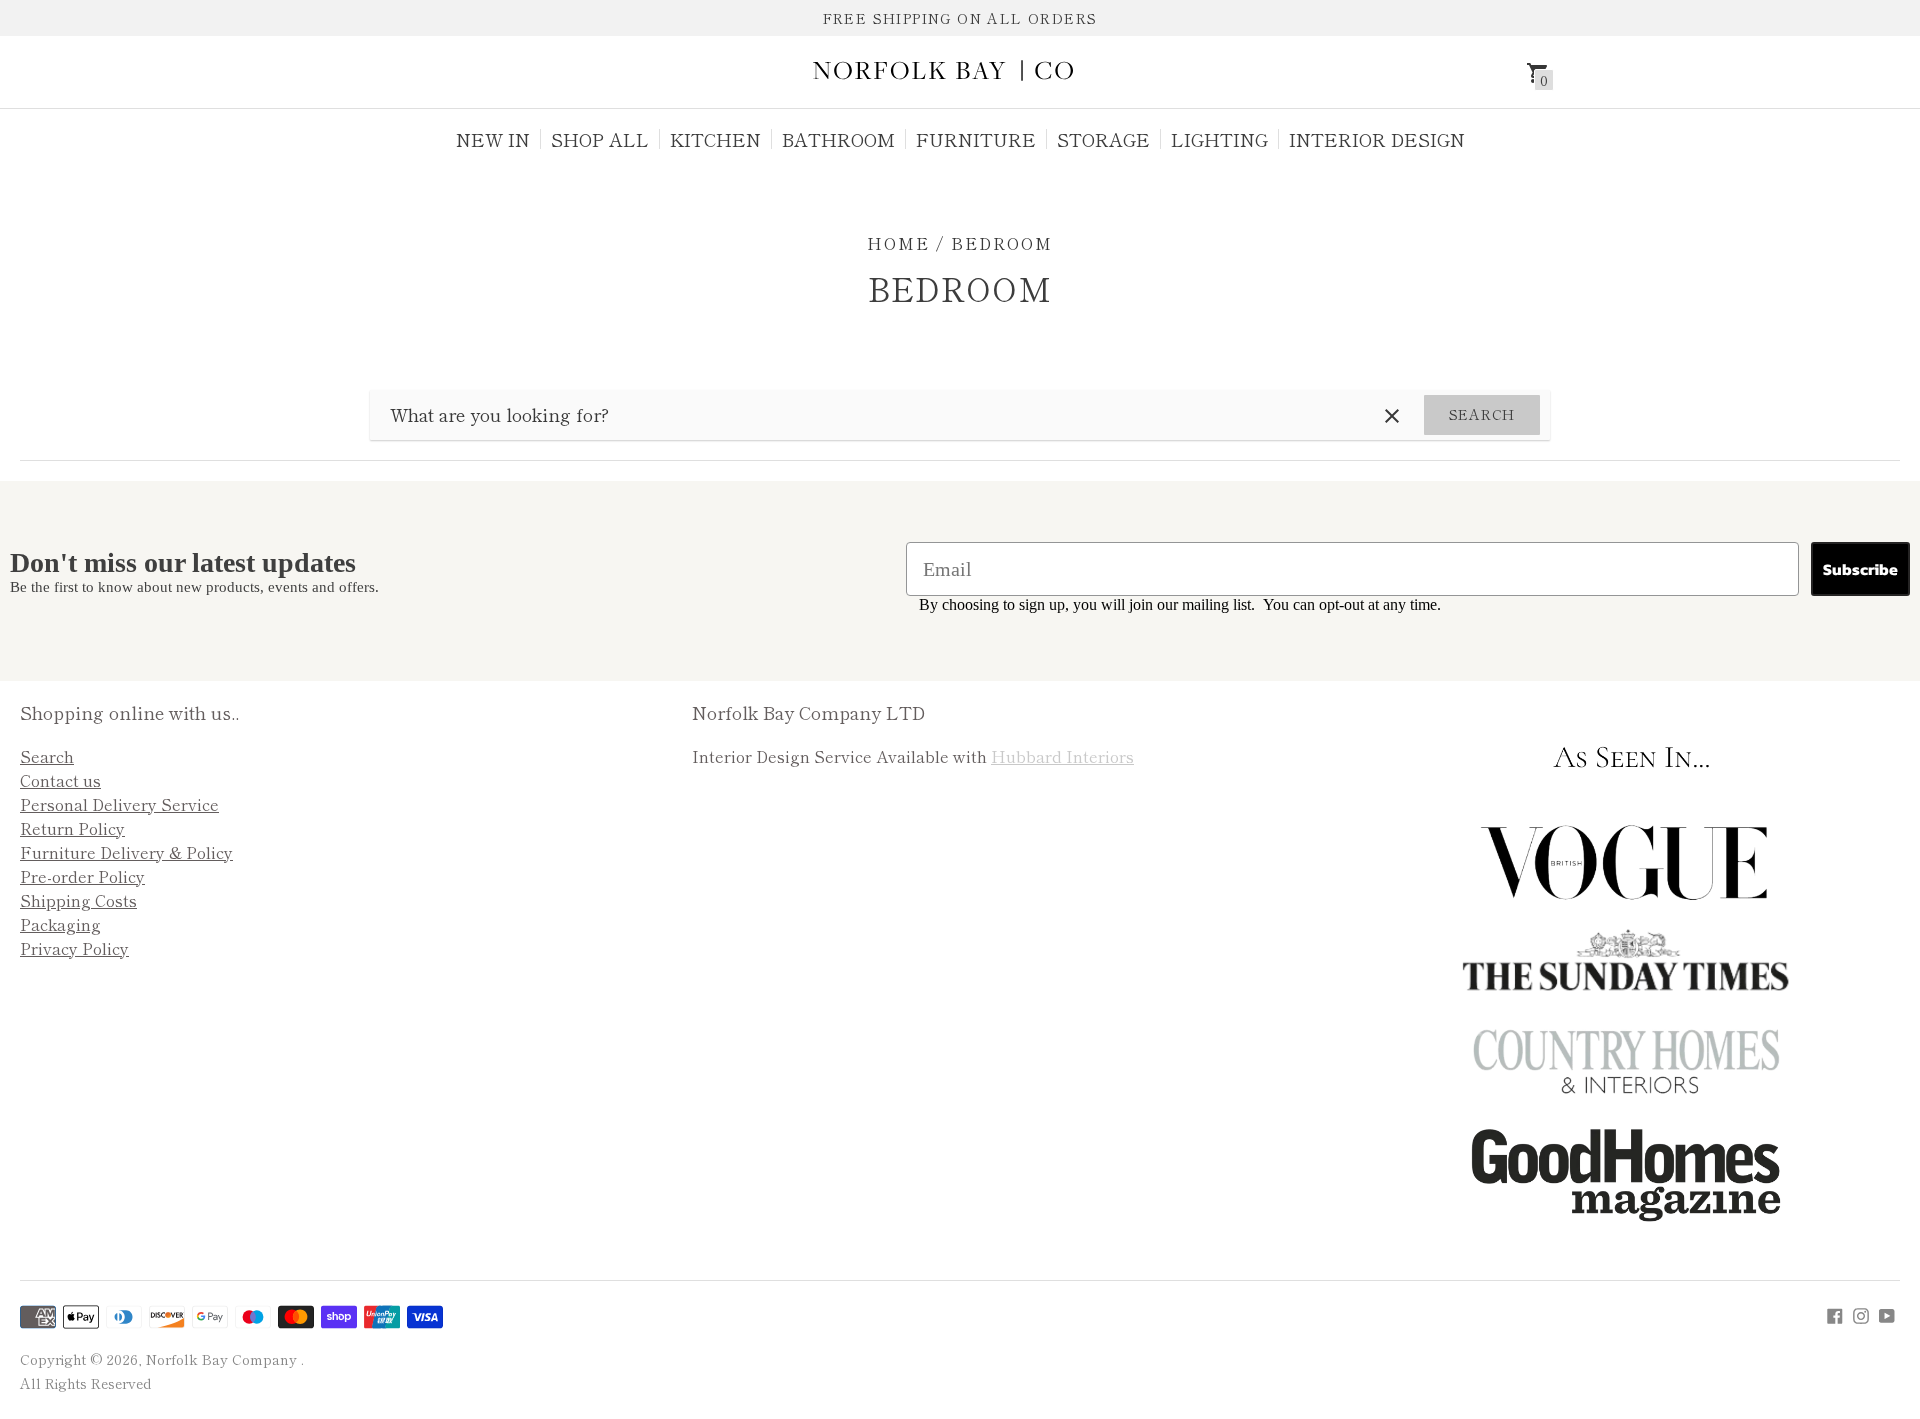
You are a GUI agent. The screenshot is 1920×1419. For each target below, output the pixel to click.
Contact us (60, 780)
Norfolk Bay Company (223, 1359)
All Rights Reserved (85, 1383)
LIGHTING (1219, 139)
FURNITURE (976, 139)
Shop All (600, 139)
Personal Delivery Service (119, 804)
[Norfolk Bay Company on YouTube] (1887, 1313)
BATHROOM (838, 139)
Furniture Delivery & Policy (126, 852)
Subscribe (1860, 569)
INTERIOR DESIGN (1377, 139)
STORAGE (1103, 139)
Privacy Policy (74, 948)
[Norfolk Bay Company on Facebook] (1835, 1313)
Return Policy (72, 828)
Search (1482, 414)
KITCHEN (715, 139)
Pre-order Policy (82, 876)
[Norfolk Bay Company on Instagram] (1861, 1313)
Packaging (60, 924)
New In (493, 139)
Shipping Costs (78, 900)
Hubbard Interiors (1062, 756)
